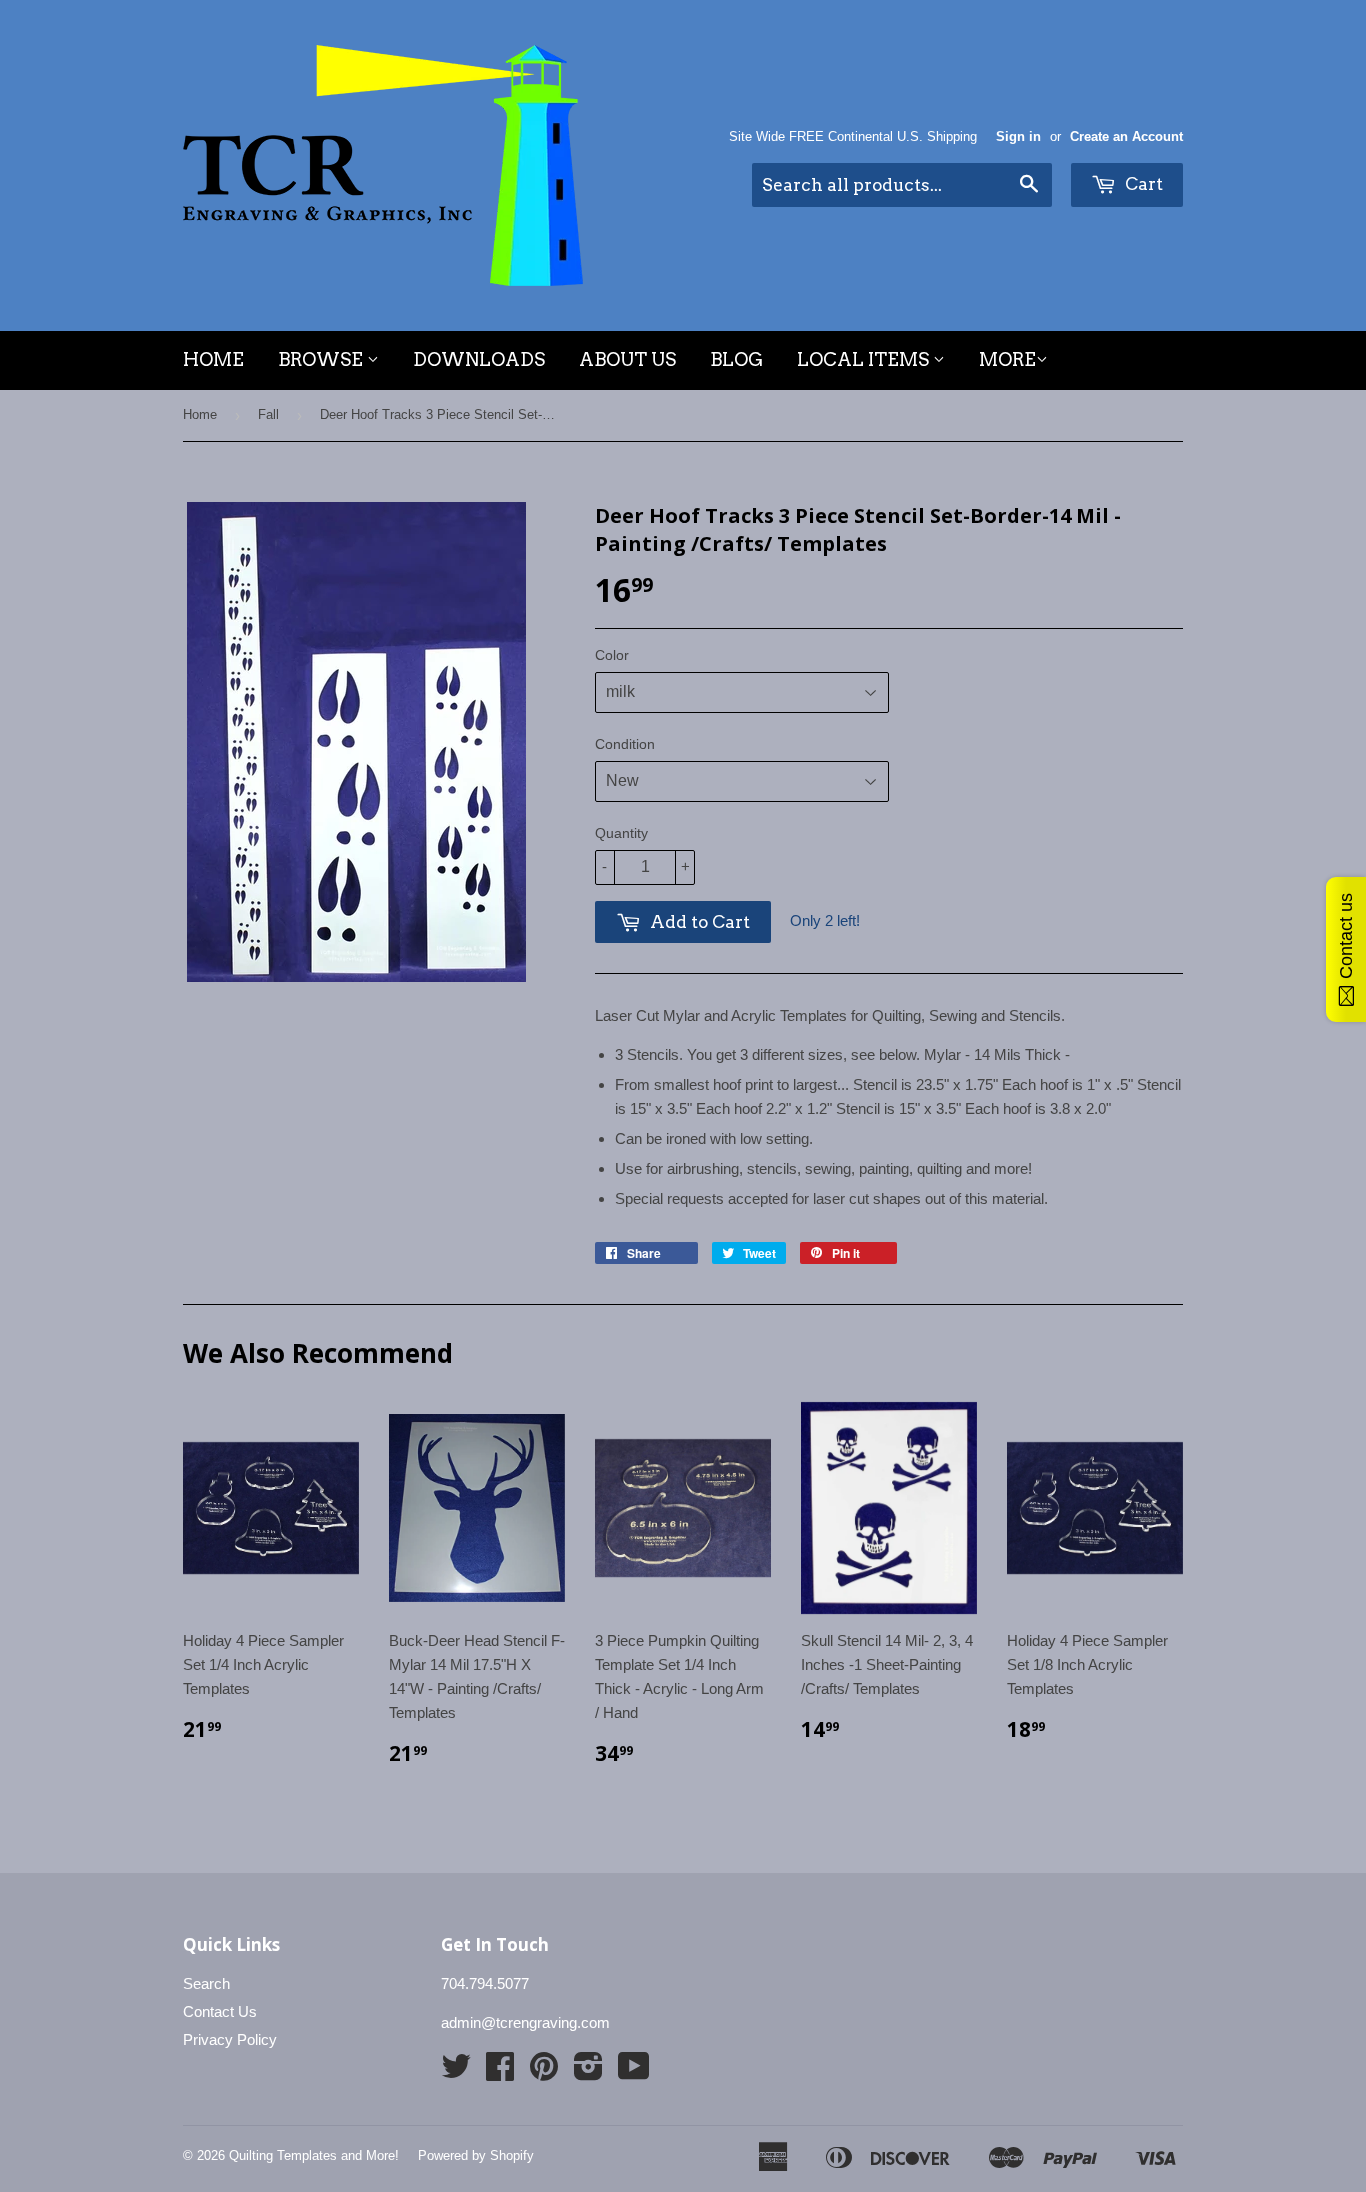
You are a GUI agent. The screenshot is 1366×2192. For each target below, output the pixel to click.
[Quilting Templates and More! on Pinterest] (544, 2072)
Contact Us (220, 2011)
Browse (322, 359)
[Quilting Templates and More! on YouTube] (634, 2072)
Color (612, 655)
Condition (625, 744)
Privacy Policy (230, 2039)
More (1007, 359)
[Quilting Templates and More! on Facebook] (500, 2072)
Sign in (1018, 136)
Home (213, 359)
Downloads (479, 359)
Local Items (865, 359)
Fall (268, 414)
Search (206, 1983)
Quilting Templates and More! (314, 2155)
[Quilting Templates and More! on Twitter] (456, 2072)
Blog (736, 359)
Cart (1142, 184)
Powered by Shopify (476, 2155)
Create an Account (1126, 136)
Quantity (621, 833)
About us (627, 359)
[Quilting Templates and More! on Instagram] (588, 2072)
